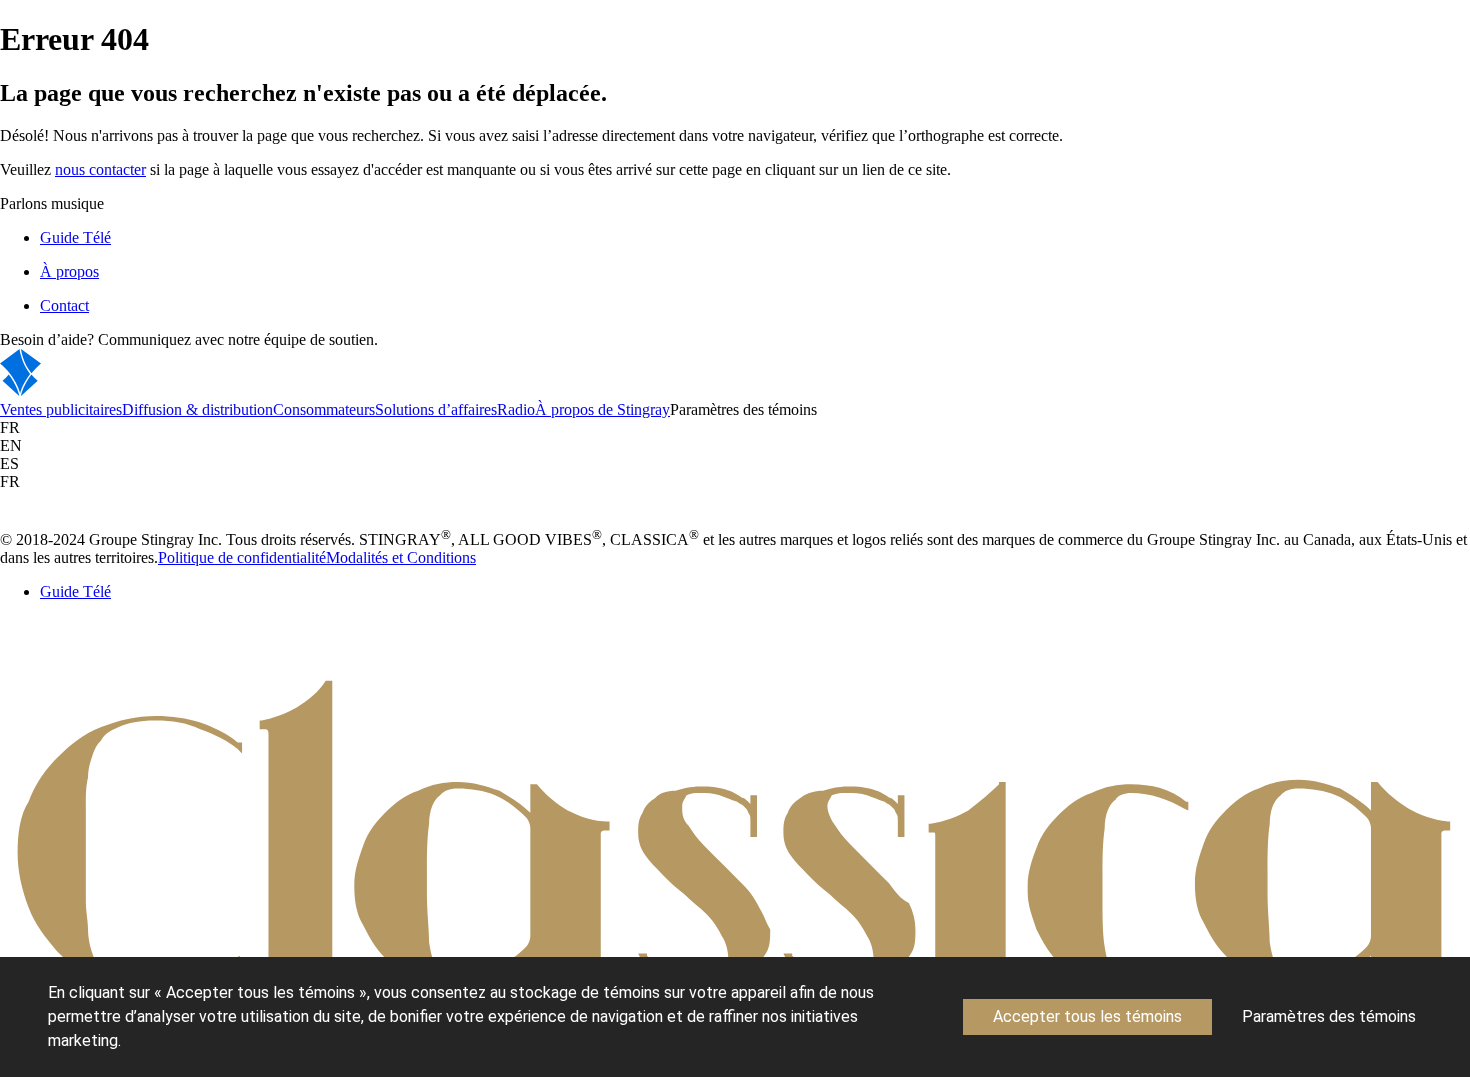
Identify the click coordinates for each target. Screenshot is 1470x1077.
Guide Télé (75, 237)
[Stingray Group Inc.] (82, 391)
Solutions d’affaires (436, 409)
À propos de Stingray (602, 409)
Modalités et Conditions (401, 557)
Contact (64, 305)
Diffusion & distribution (197, 409)
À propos (69, 271)
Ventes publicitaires (61, 409)
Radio (516, 409)
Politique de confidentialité (242, 557)
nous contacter (100, 169)
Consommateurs (324, 409)
